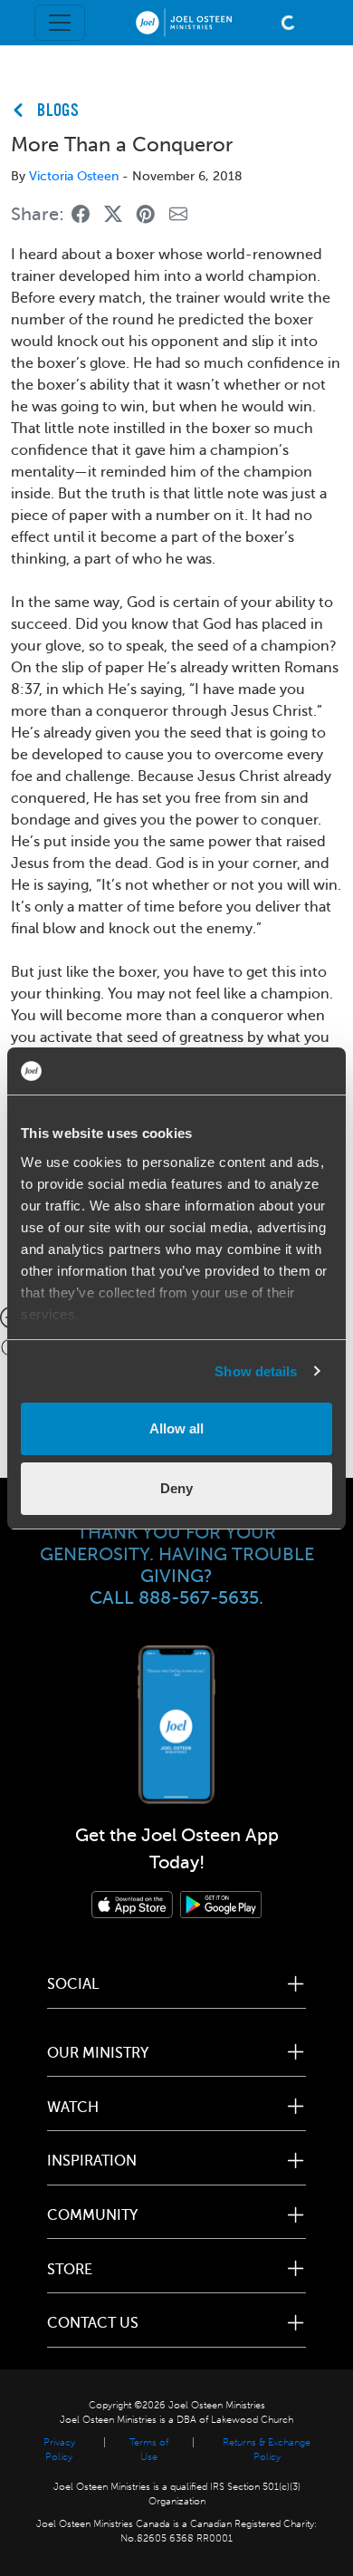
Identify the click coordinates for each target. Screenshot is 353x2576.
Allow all (176, 1428)
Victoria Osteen (74, 176)
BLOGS (58, 111)
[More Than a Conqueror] (81, 215)
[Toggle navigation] (60, 23)
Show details (256, 1371)
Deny (176, 1488)
